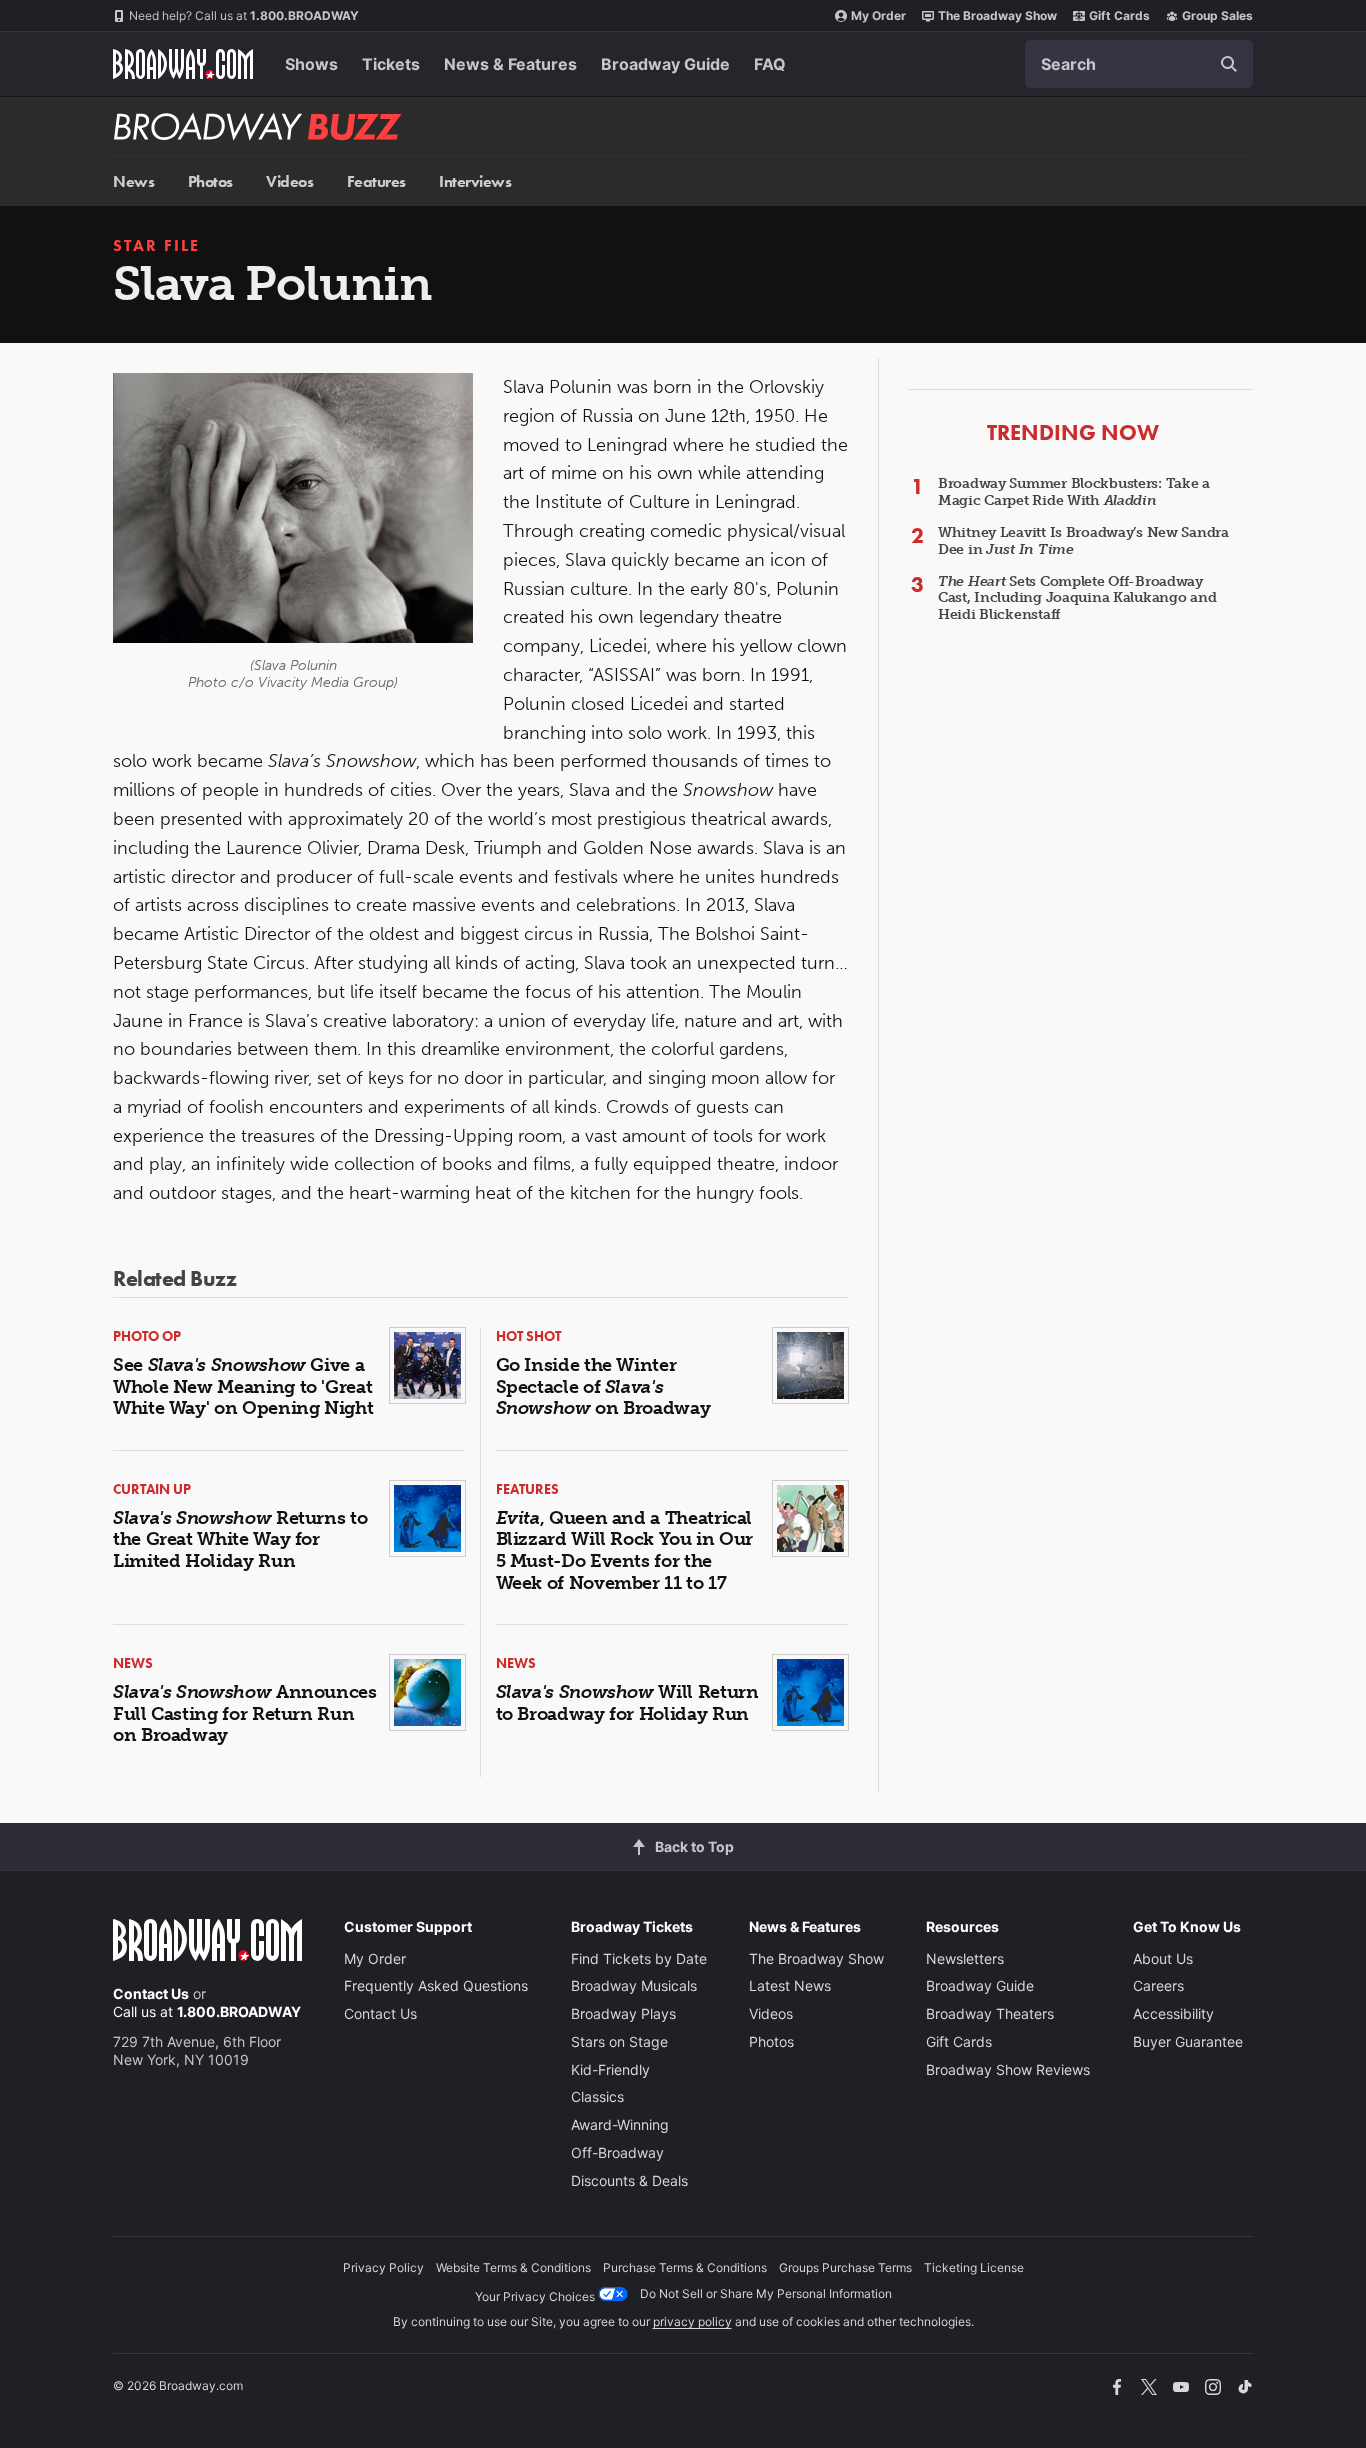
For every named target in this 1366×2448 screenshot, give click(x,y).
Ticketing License (974, 2267)
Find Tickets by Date (639, 1958)
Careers (1158, 1985)
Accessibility (1173, 2013)
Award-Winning (620, 2124)
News (133, 181)
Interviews (475, 181)
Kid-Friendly (610, 2069)
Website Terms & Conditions (513, 2267)
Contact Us (151, 1993)
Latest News (790, 1985)
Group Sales (1217, 15)
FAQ (770, 64)
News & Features (510, 64)
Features (376, 181)
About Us (1163, 1958)
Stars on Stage (619, 2041)
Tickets (391, 64)
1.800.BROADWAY (244, 15)
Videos (289, 181)
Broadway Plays (623, 2013)
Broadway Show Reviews (1008, 2069)
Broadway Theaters (990, 2013)
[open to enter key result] (1229, 64)
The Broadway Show (997, 15)
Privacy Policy (383, 2267)
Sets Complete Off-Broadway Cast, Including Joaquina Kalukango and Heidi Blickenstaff (1077, 598)
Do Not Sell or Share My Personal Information (766, 2293)
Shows (311, 64)
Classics (597, 2096)
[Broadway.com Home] (183, 64)
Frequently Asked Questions (436, 1985)
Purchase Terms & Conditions (685, 2267)
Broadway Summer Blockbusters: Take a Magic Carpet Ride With (1074, 492)
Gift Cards (1119, 15)
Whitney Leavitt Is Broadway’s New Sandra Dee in (1083, 541)
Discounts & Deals (629, 2180)
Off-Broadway (617, 2152)
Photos (210, 181)
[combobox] (1139, 64)
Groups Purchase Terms (845, 2267)
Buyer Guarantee (1188, 2041)
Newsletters (965, 1958)
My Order (878, 15)
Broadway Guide (665, 64)
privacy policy (692, 2321)
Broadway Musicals (634, 1985)
